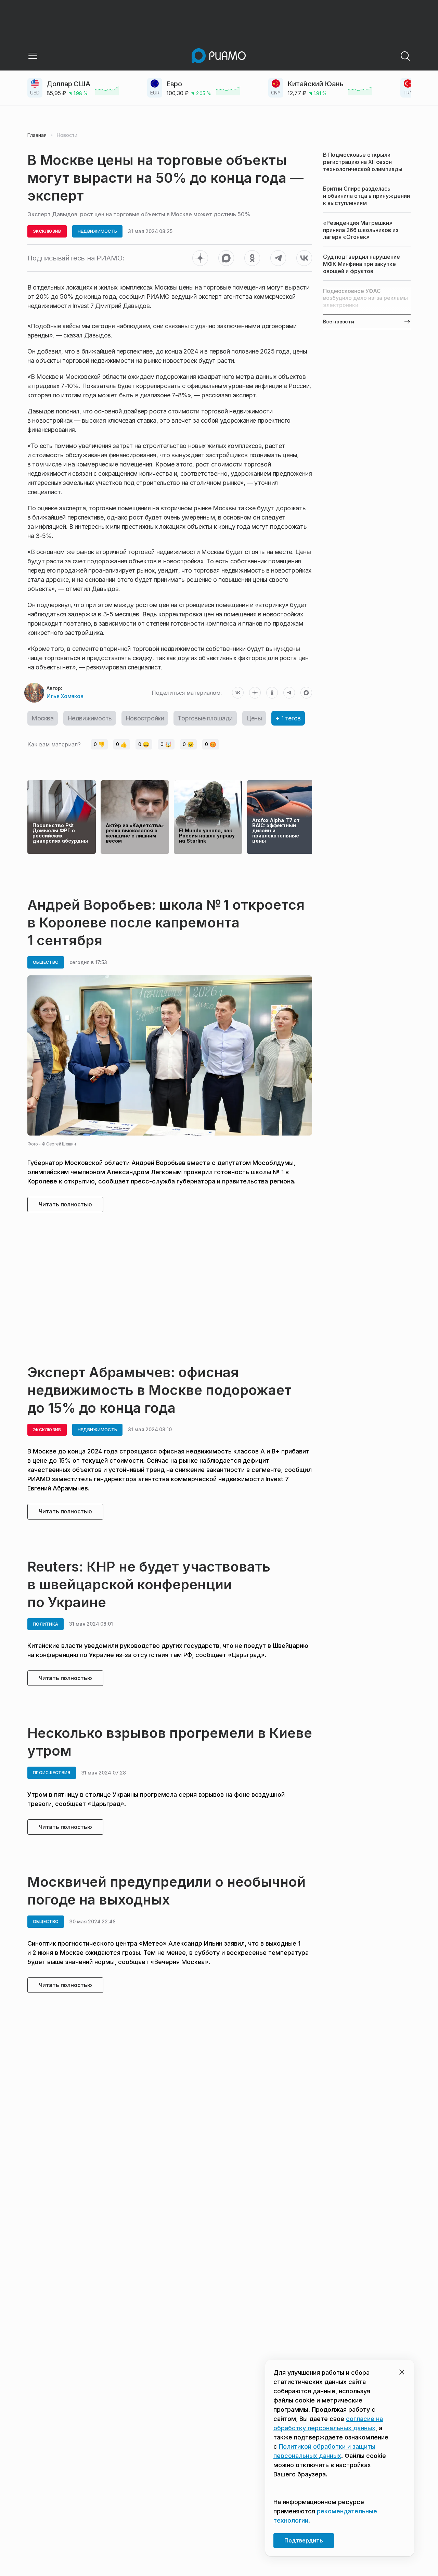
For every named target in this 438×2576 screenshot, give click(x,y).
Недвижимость (90, 718)
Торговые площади (205, 718)
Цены (254, 718)
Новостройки (145, 718)
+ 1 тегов (288, 718)
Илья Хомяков (65, 696)
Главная (37, 135)
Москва (43, 718)
